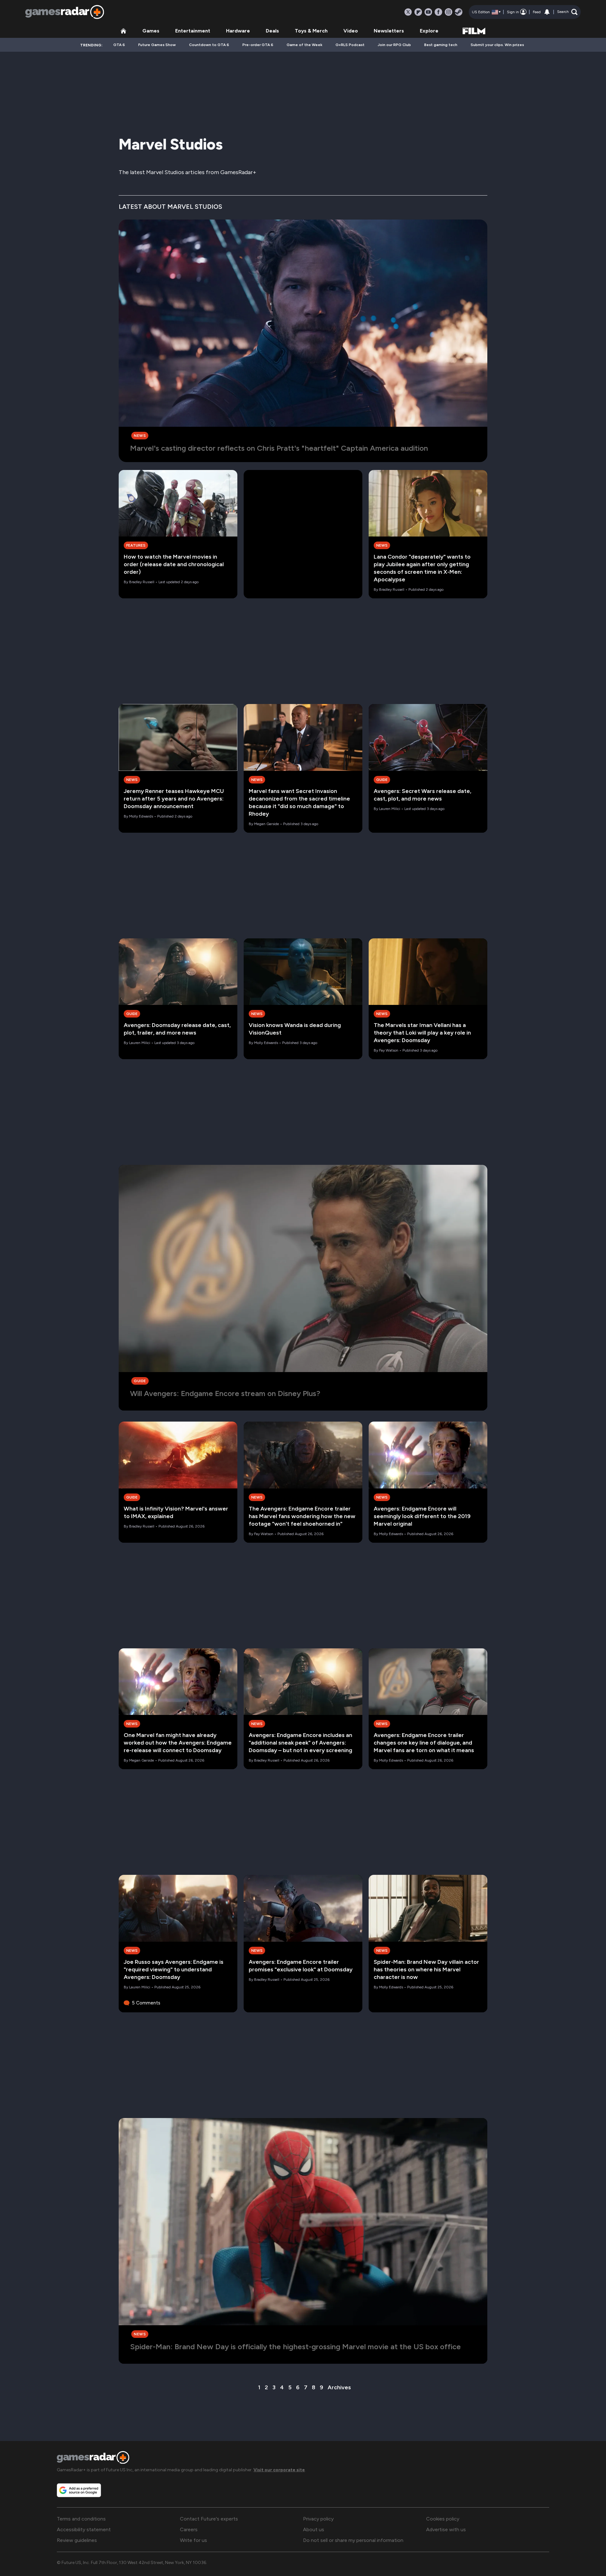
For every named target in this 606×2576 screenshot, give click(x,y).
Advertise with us (446, 2529)
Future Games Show (157, 45)
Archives (339, 2387)
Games (151, 31)
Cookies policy (443, 2519)
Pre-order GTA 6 (258, 45)
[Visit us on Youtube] (428, 12)
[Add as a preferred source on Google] (79, 2490)
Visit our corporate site (279, 2470)
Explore (429, 31)
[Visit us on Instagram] (449, 12)
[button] (567, 12)
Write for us (193, 2540)
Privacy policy (318, 2519)
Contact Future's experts (209, 2519)
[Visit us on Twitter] (408, 12)
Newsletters (389, 31)
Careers (189, 2529)
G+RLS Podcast (350, 45)
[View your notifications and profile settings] (547, 12)
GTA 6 (119, 45)
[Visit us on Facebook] (438, 12)
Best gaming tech (441, 45)
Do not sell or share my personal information (353, 2540)
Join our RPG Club (394, 45)
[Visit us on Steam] (459, 12)
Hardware (238, 31)
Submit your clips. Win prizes (497, 45)
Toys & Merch (311, 31)
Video (351, 31)
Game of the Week (304, 45)
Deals (272, 31)
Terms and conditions (81, 2519)
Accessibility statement (84, 2529)
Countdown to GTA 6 (209, 45)
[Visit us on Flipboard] (418, 12)
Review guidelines (77, 2540)
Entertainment (193, 31)
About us (314, 2529)
